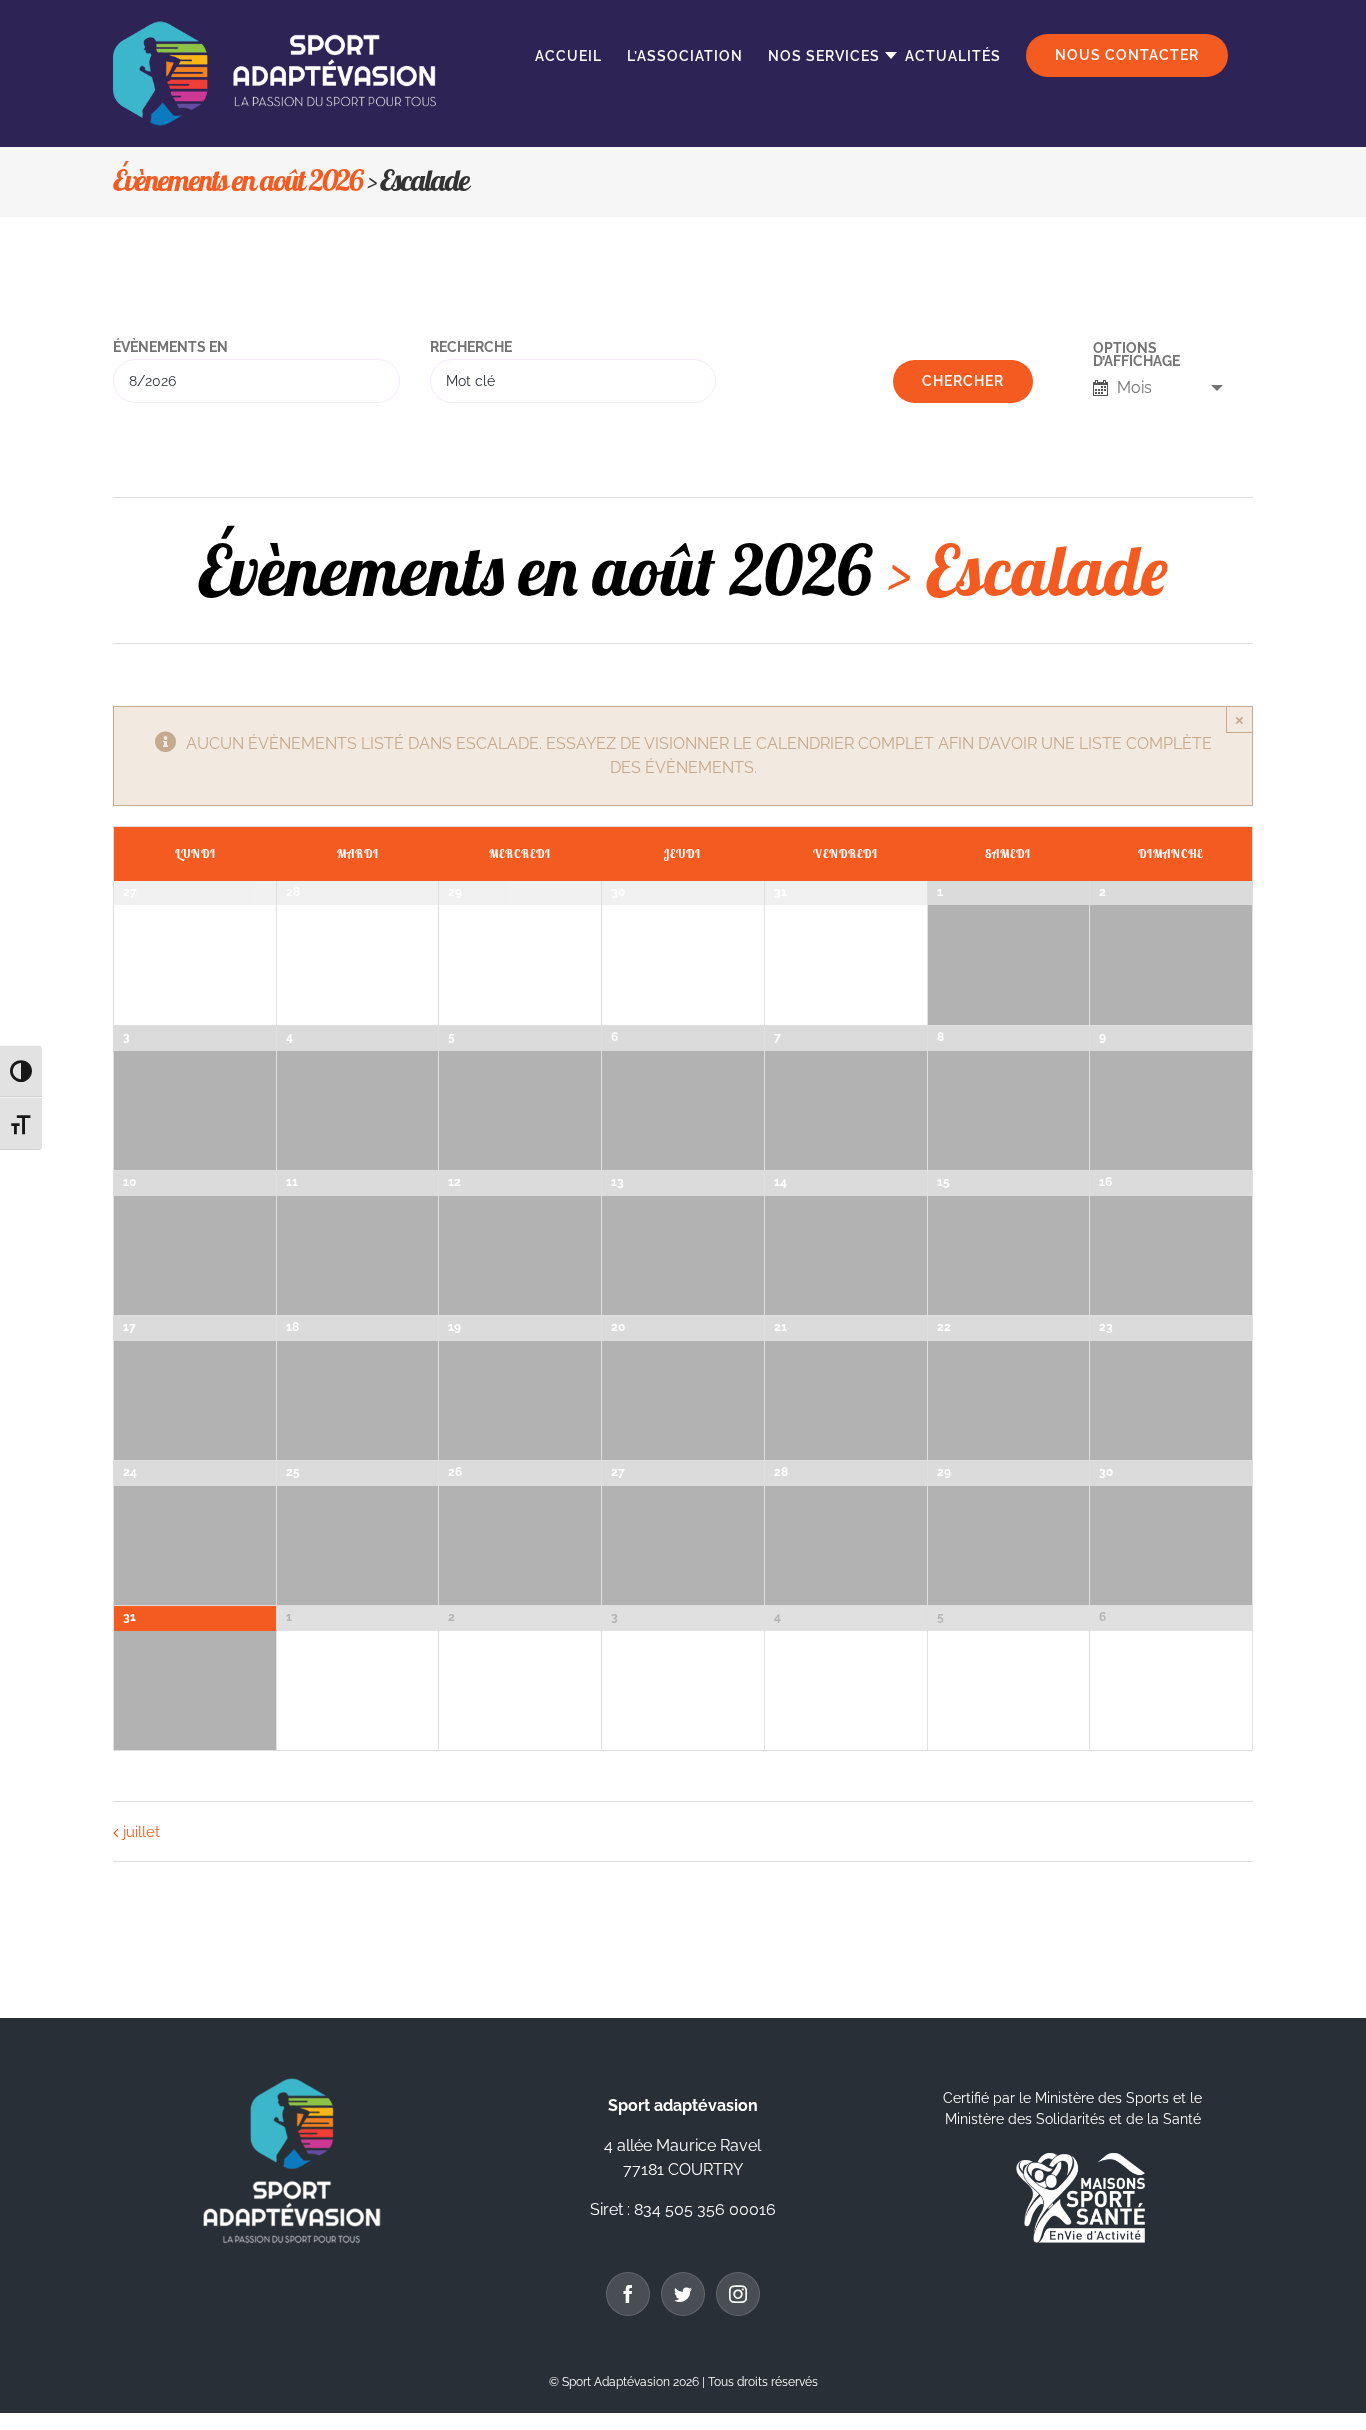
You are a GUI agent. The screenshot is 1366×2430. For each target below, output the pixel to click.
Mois (1134, 387)
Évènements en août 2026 (237, 180)
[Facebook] (628, 2294)
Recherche (471, 348)
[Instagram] (738, 2294)
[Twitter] (683, 2294)
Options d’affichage (1136, 355)
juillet (141, 1832)
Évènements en (170, 348)
